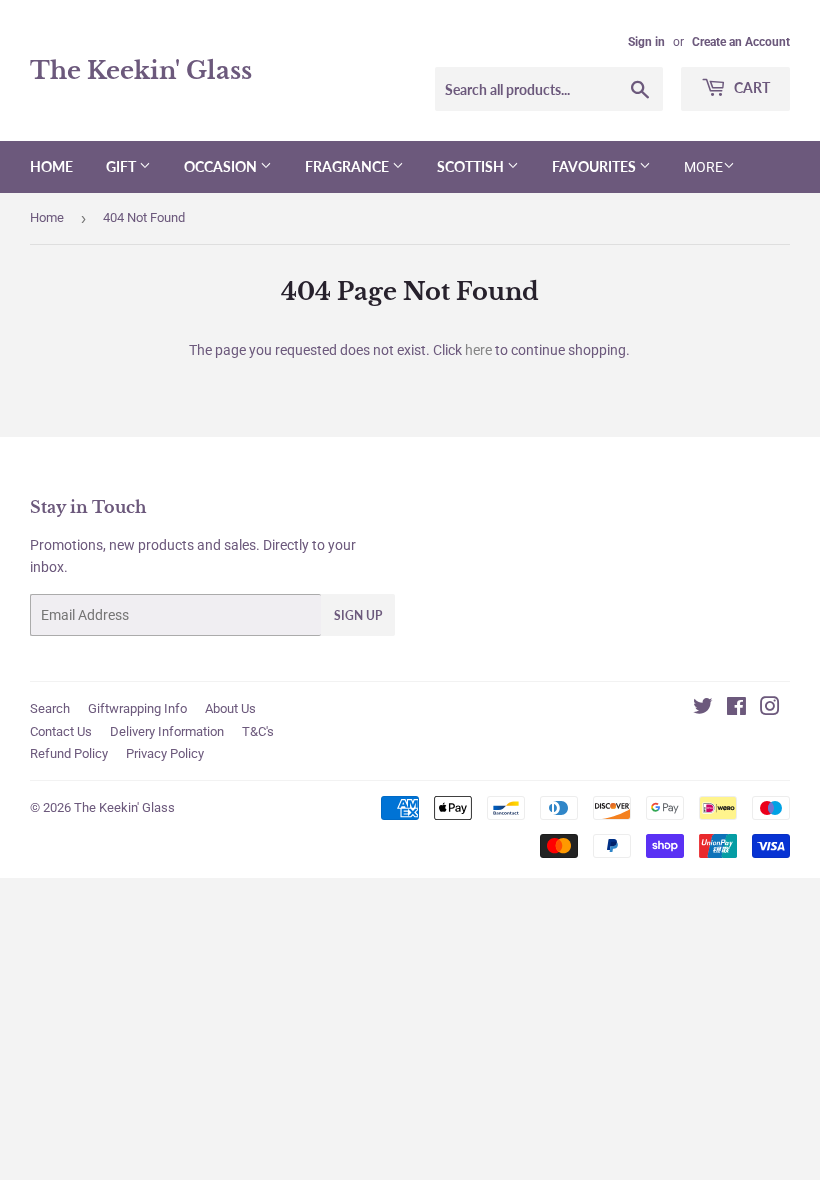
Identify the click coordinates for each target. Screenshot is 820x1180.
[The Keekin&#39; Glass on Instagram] (770, 709)
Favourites (595, 166)
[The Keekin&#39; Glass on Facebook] (736, 709)
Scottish (472, 166)
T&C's (258, 731)
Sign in (646, 42)
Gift (122, 166)
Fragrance (348, 166)
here (478, 350)
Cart (750, 87)
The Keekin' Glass (141, 70)
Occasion (222, 166)
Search (50, 708)
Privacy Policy (165, 753)
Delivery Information (167, 731)
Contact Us (61, 731)
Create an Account (741, 42)
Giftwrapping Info (137, 708)
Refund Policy (69, 753)
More (703, 167)
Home (51, 166)
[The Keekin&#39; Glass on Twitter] (703, 709)
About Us (230, 708)
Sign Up (358, 615)
